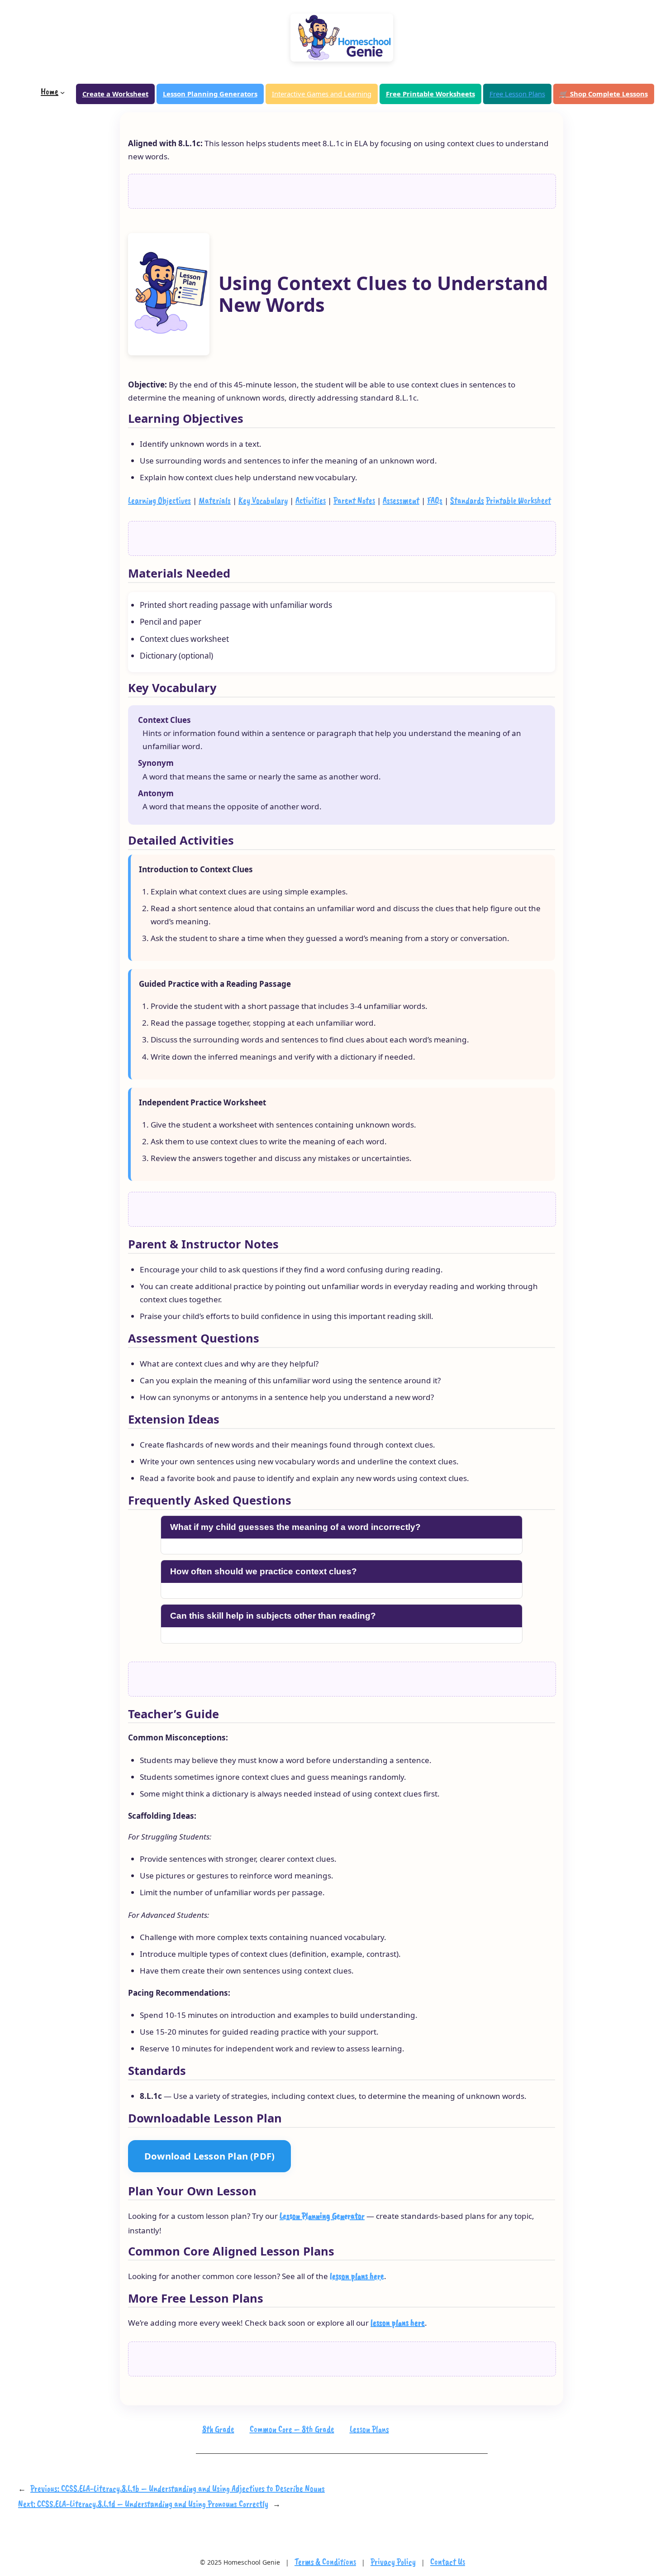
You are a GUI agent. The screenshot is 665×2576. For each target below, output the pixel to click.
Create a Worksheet (115, 94)
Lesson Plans (369, 2429)
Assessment (401, 500)
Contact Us (448, 2562)
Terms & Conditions (325, 2562)
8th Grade (218, 2429)
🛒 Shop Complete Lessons (604, 94)
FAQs (435, 500)
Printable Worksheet (518, 500)
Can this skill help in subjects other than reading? (273, 1616)
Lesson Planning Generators (210, 94)
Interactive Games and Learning (322, 94)
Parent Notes (354, 500)
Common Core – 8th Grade (292, 2429)
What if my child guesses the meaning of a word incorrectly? (295, 1527)
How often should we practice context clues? (264, 1571)
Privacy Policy (393, 2562)
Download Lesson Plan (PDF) (209, 2156)
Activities (311, 500)
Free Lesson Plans (517, 94)
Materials (215, 500)
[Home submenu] (62, 92)
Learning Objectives (159, 500)
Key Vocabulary (263, 500)
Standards (467, 500)
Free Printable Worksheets (430, 94)
